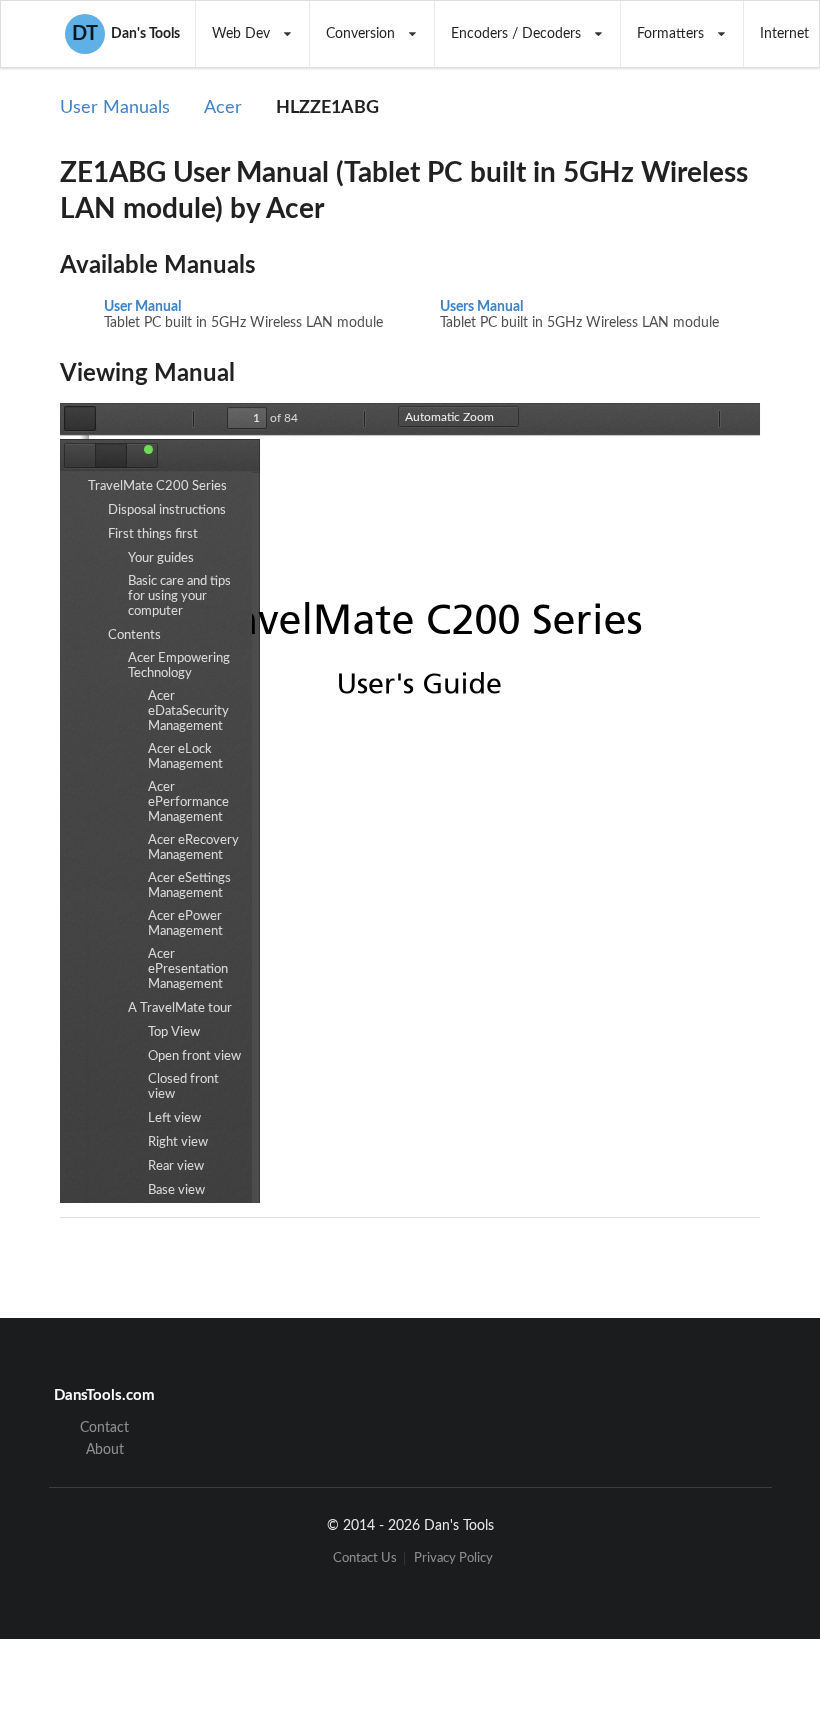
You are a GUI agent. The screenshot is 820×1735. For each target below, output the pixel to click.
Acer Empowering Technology (179, 666)
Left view (174, 1118)
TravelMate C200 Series (157, 486)
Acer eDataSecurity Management (188, 711)
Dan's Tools (126, 34)
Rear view (176, 1166)
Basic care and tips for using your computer (179, 596)
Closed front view (183, 1087)
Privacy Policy (453, 1558)
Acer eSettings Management (189, 886)
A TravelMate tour (180, 1008)
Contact (104, 1428)
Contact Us (365, 1558)
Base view (176, 1190)
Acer (223, 108)
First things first (153, 534)
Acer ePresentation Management (188, 969)
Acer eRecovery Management (193, 848)
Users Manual (481, 307)
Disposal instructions (167, 510)
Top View (174, 1032)
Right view (178, 1142)
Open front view (194, 1056)
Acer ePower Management (185, 924)
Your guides (161, 558)
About (105, 1450)
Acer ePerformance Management (188, 802)
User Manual (142, 307)
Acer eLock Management (185, 757)
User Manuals (115, 108)
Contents (134, 635)
